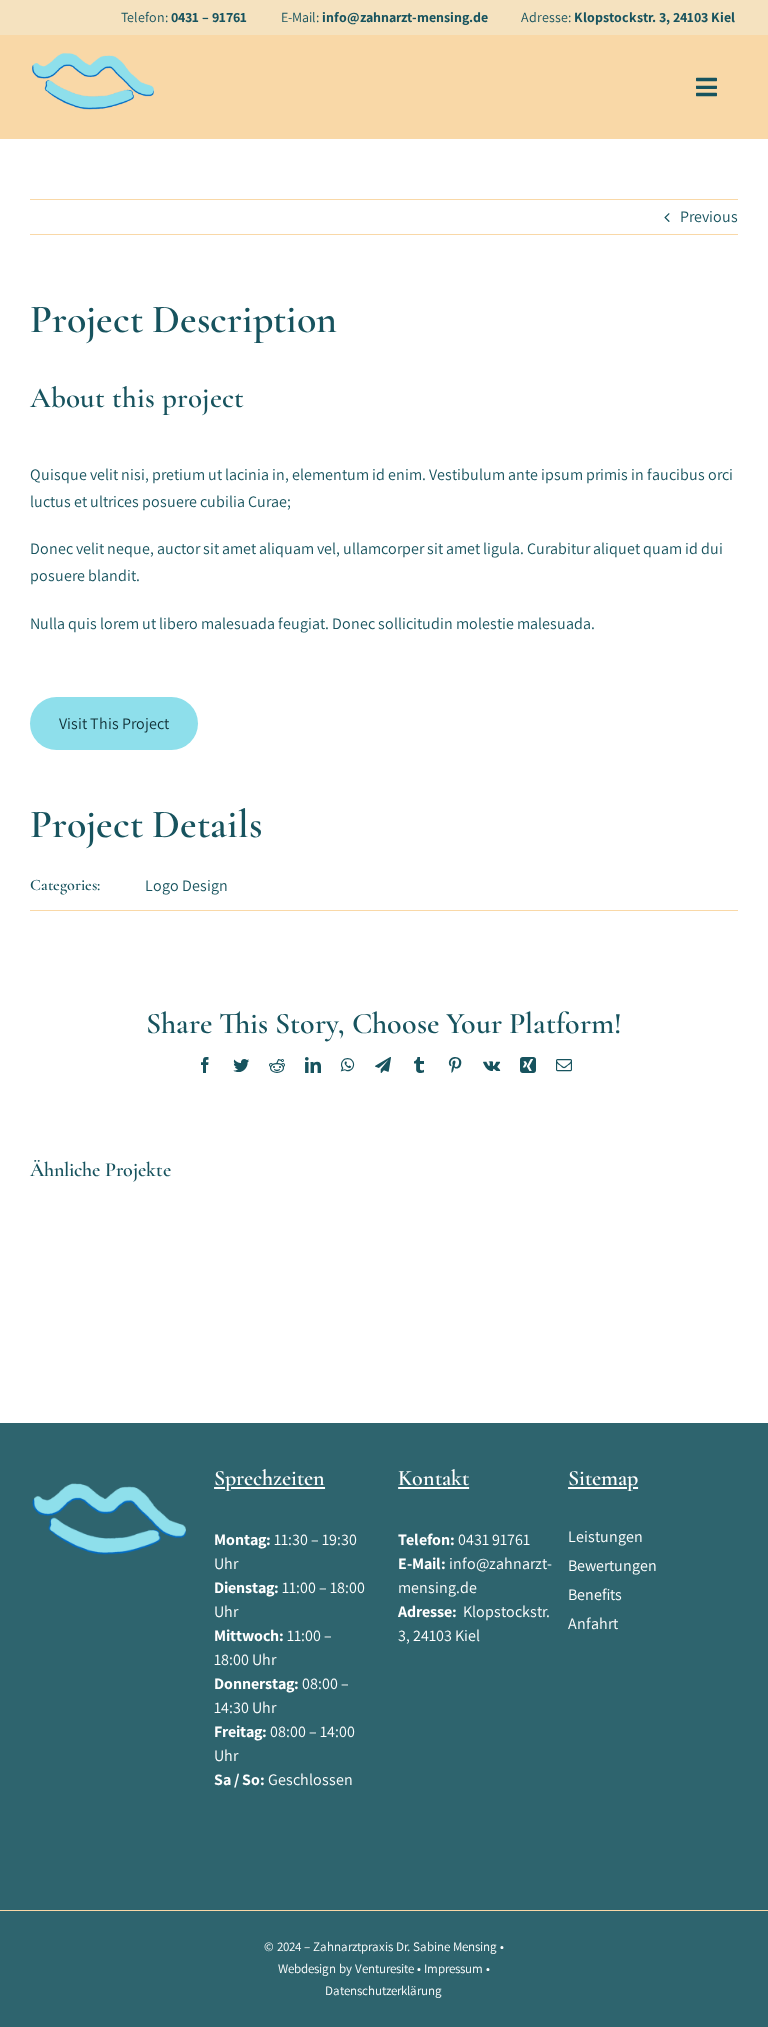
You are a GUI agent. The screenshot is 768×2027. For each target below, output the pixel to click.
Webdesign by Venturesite (346, 1968)
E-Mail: (384, 17)
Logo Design (186, 885)
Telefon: (184, 17)
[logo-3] (92, 58)
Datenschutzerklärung (383, 1990)
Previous (709, 216)
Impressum (453, 1968)
